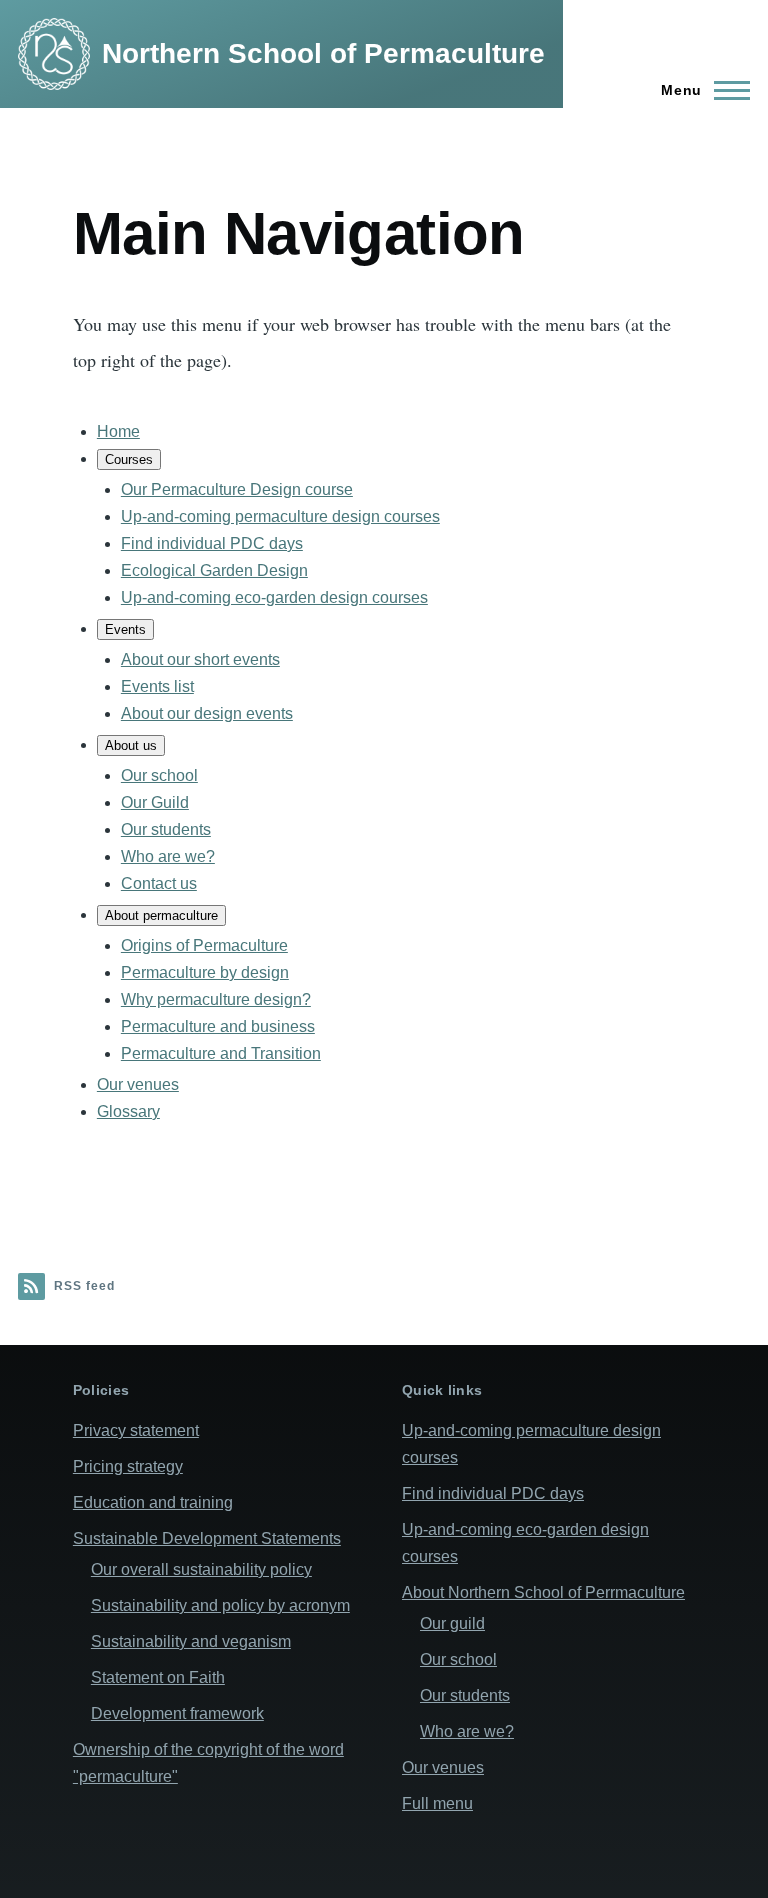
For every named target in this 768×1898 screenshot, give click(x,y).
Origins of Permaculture (204, 945)
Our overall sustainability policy (201, 1569)
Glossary (128, 1111)
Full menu (437, 1803)
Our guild (452, 1623)
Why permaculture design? (216, 999)
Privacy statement (136, 1430)
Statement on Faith (158, 1677)
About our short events (200, 659)
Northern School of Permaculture (323, 53)
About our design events (207, 713)
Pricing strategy (128, 1466)
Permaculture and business (218, 1026)
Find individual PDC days (212, 543)
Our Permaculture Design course (237, 489)
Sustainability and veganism (191, 1641)
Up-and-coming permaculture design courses (280, 516)
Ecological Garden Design (214, 570)
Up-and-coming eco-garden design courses (274, 597)
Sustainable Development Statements (207, 1538)
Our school (159, 775)
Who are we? (168, 856)
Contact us (159, 883)
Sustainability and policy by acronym (220, 1605)
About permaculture (161, 915)
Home (118, 431)
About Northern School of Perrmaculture (543, 1592)
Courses (129, 459)
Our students (166, 829)
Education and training (153, 1502)
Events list (157, 686)
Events (125, 629)
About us (131, 745)
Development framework (177, 1713)
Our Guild (155, 802)
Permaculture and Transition (221, 1053)
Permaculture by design (205, 972)
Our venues (138, 1084)
